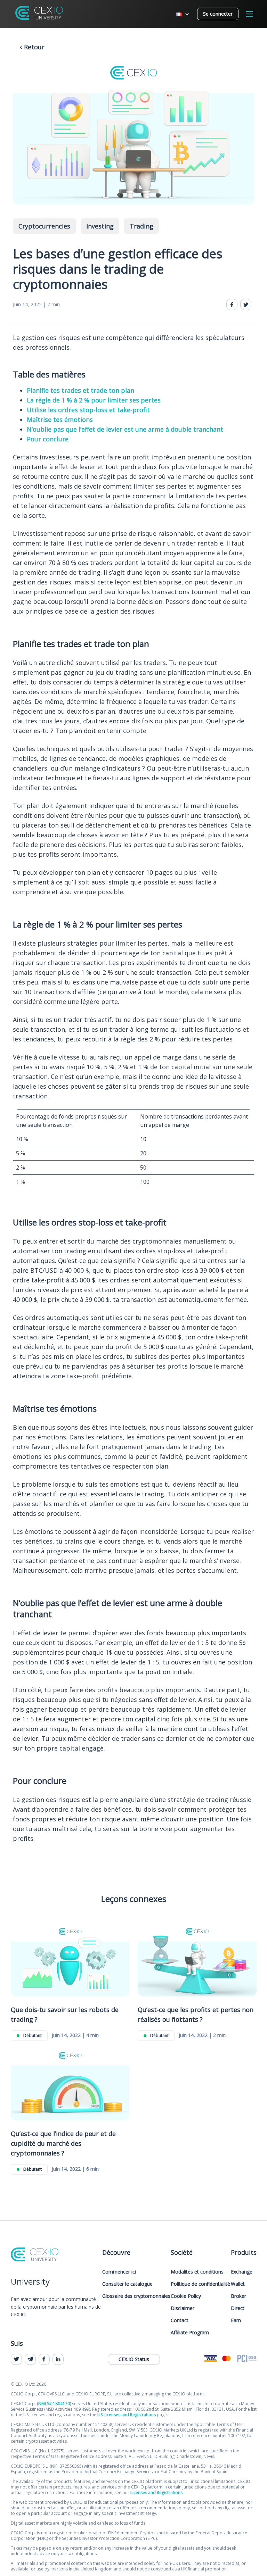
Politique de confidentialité (200, 2284)
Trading (141, 226)
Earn (236, 2320)
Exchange (242, 2272)
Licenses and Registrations (156, 2492)
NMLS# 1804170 (54, 2404)
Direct (238, 2308)
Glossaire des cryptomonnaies (136, 2296)
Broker (238, 2296)
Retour (33, 47)
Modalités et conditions (197, 2272)
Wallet (238, 2284)
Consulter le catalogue (127, 2284)
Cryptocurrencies (44, 226)
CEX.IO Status (134, 2359)
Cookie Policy (186, 2296)
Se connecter (218, 14)
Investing (100, 226)
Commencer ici (119, 2272)
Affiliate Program (190, 2332)
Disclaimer (183, 2308)
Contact (180, 2320)
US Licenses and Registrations (127, 2415)
